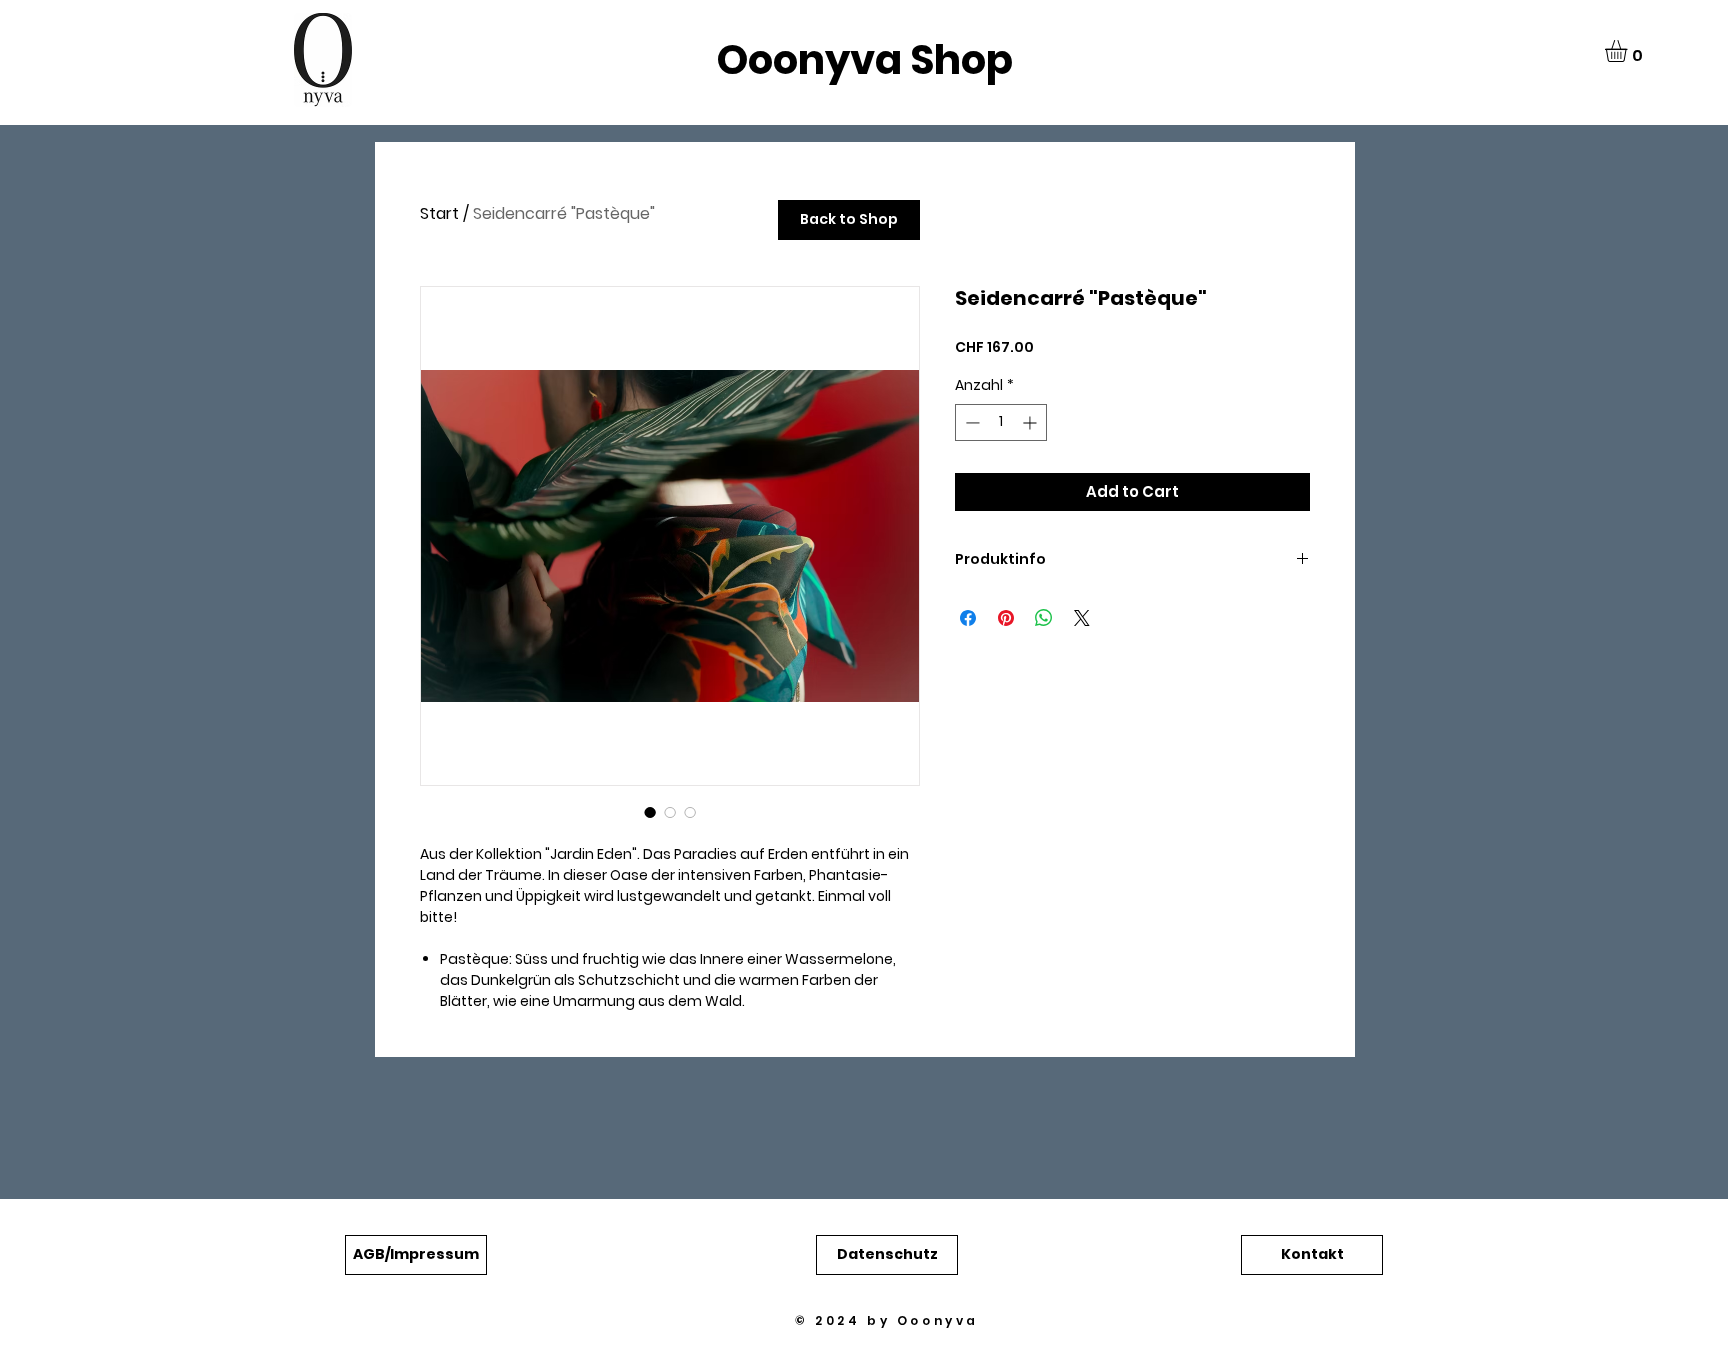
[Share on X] (1082, 618)
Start (439, 213)
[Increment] (1031, 422)
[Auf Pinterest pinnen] (1006, 618)
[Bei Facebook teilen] (968, 618)
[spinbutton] (1001, 422)
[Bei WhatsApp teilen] (1044, 618)
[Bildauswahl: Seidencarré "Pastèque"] (650, 812)
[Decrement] (970, 422)
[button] (1629, 51)
